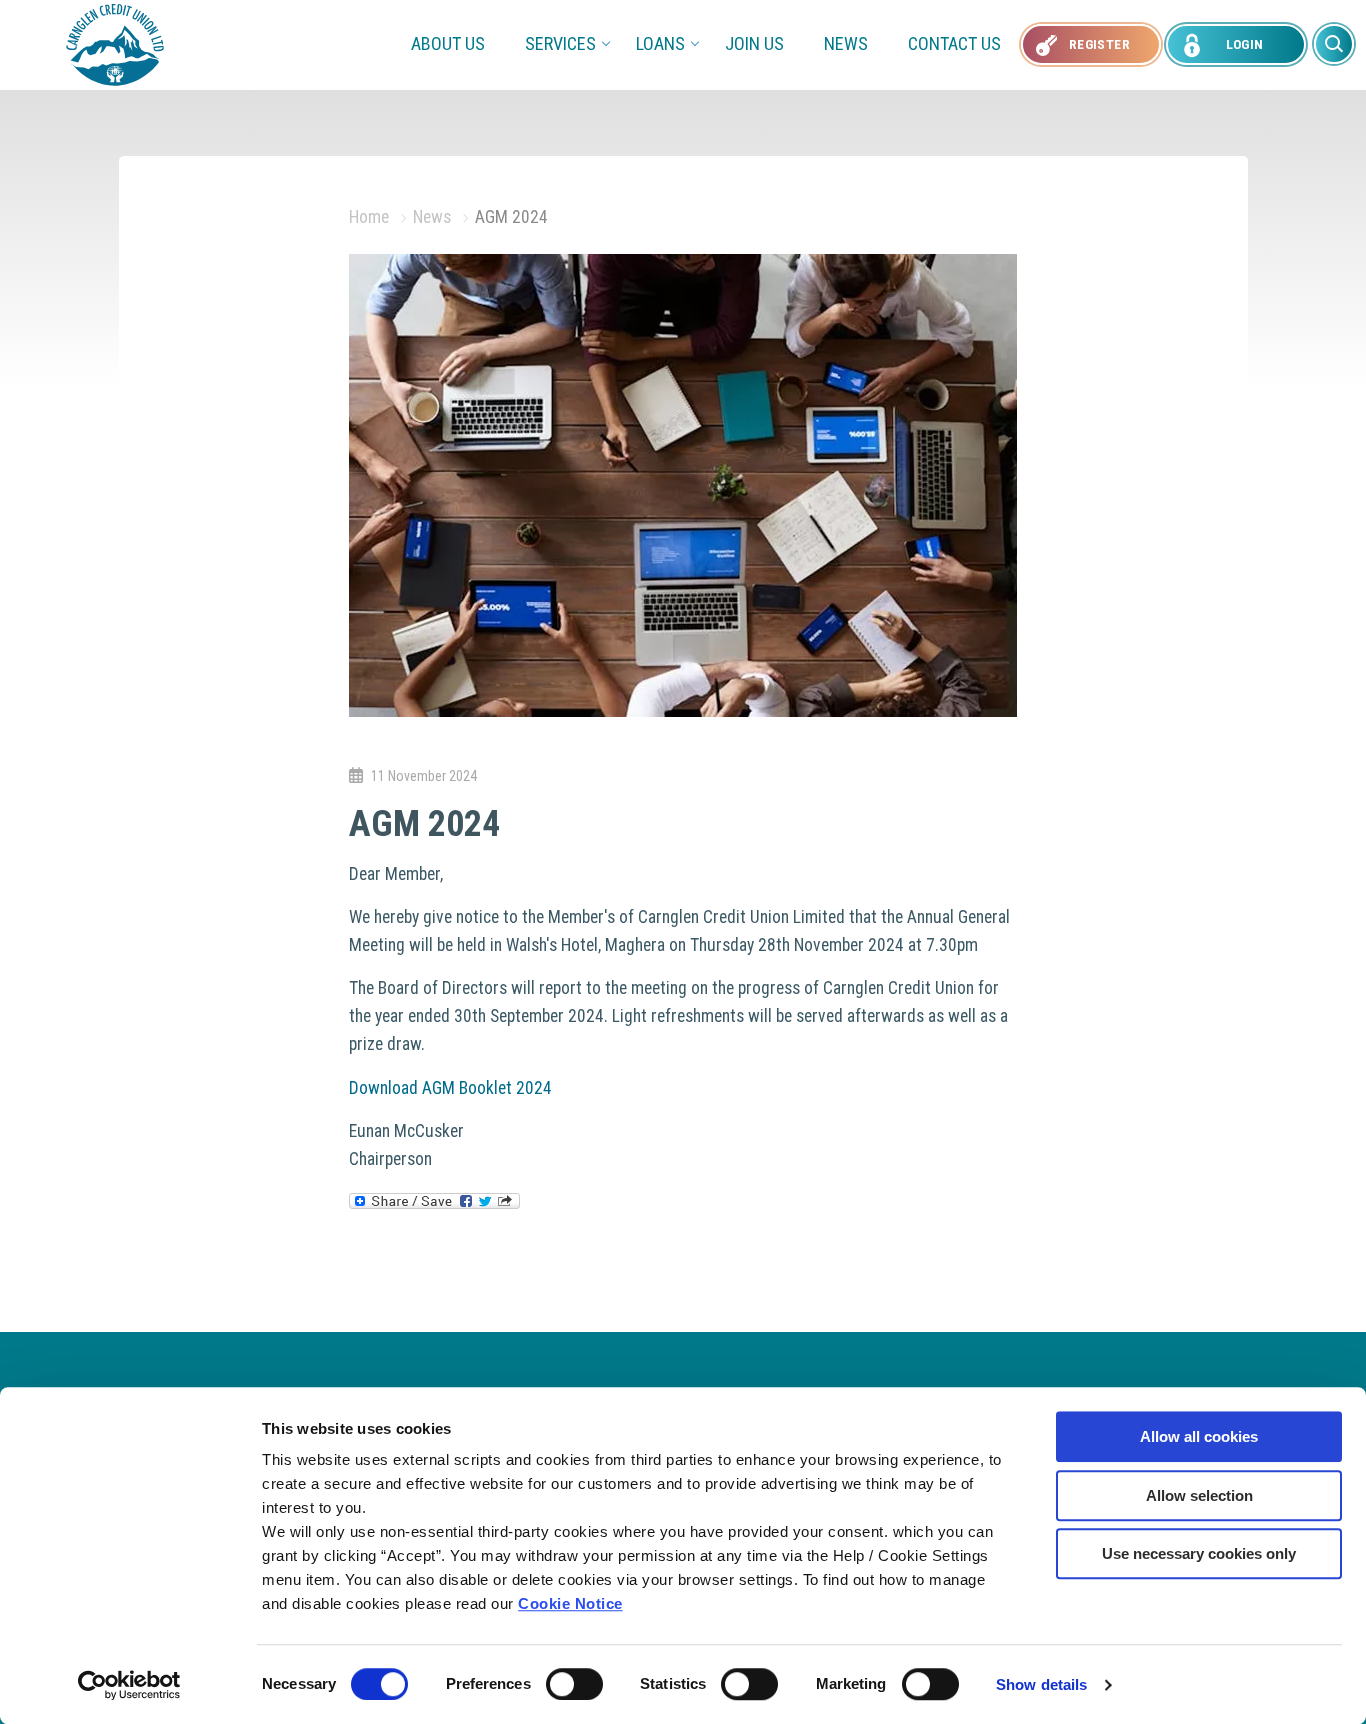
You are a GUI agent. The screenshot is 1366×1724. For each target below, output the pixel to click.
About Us (448, 43)
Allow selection (1199, 1495)
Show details (1041, 1684)
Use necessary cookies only (1199, 1553)
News (846, 43)
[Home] (115, 43)
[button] (1334, 44)
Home (369, 217)
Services (560, 43)
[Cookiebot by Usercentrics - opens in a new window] (129, 1685)
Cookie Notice (570, 1603)
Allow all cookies (1199, 1436)
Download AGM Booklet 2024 (450, 1088)
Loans (660, 43)
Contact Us (954, 43)
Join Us (754, 43)
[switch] (574, 1684)
